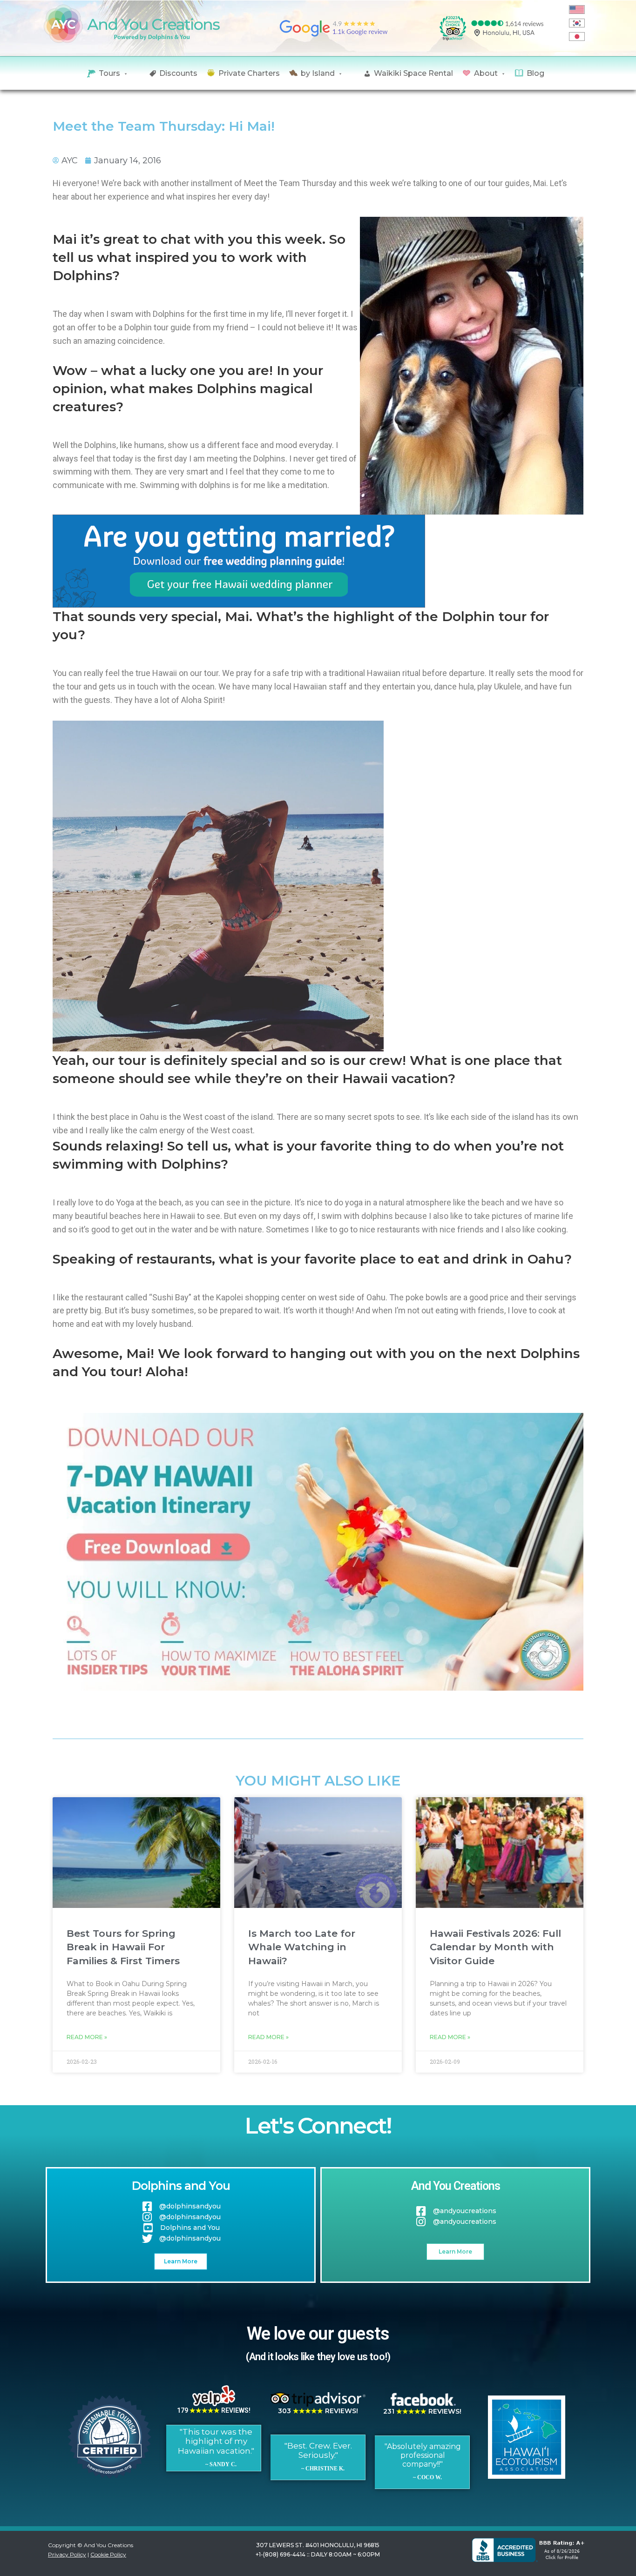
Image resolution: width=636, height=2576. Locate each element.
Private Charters (249, 73)
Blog (535, 73)
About (486, 73)
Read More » (87, 2037)
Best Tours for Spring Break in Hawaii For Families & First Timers (123, 1947)
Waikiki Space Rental (413, 73)
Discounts (178, 73)
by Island (318, 73)
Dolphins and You (181, 2186)
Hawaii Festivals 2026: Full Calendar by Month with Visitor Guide (495, 1947)
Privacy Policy (67, 2554)
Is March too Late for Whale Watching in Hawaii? (302, 1947)
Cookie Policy (108, 2554)
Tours (109, 73)
